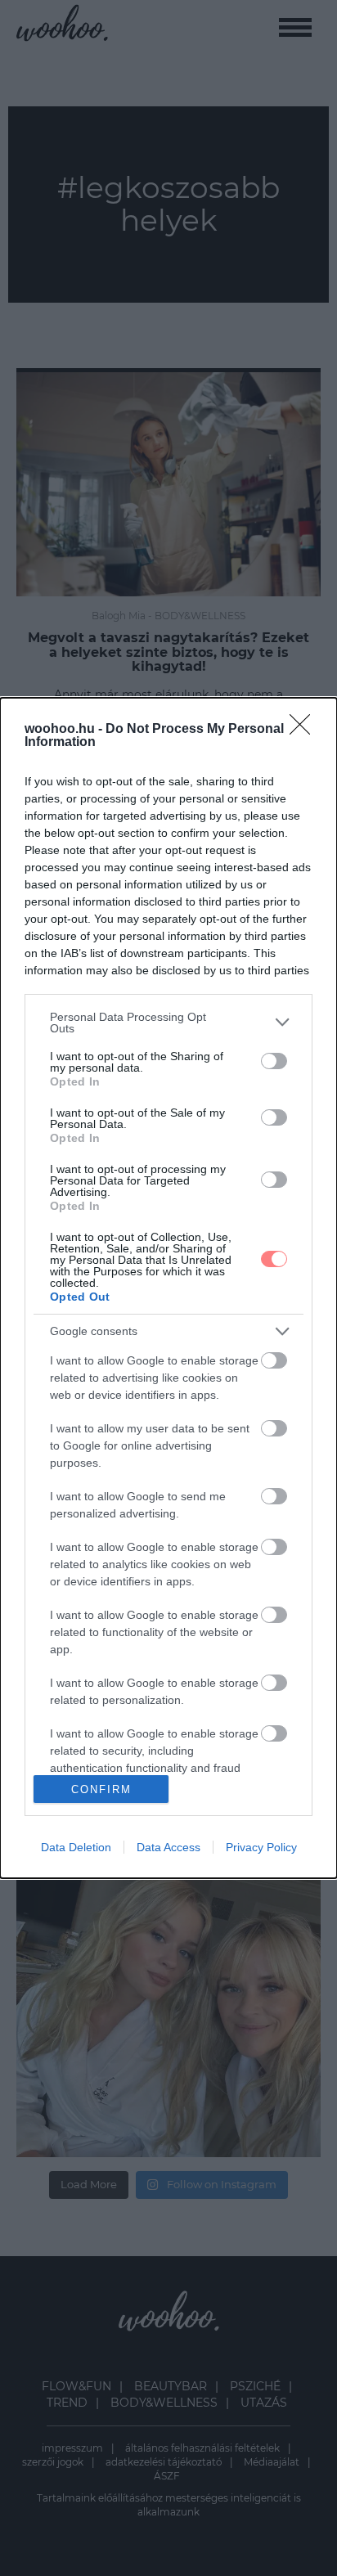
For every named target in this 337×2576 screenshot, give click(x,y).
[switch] (274, 1061)
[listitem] (168, 1023)
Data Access (168, 1847)
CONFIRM (101, 1789)
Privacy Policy (261, 1847)
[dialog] (168, 1288)
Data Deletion (76, 1847)
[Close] (305, 730)
